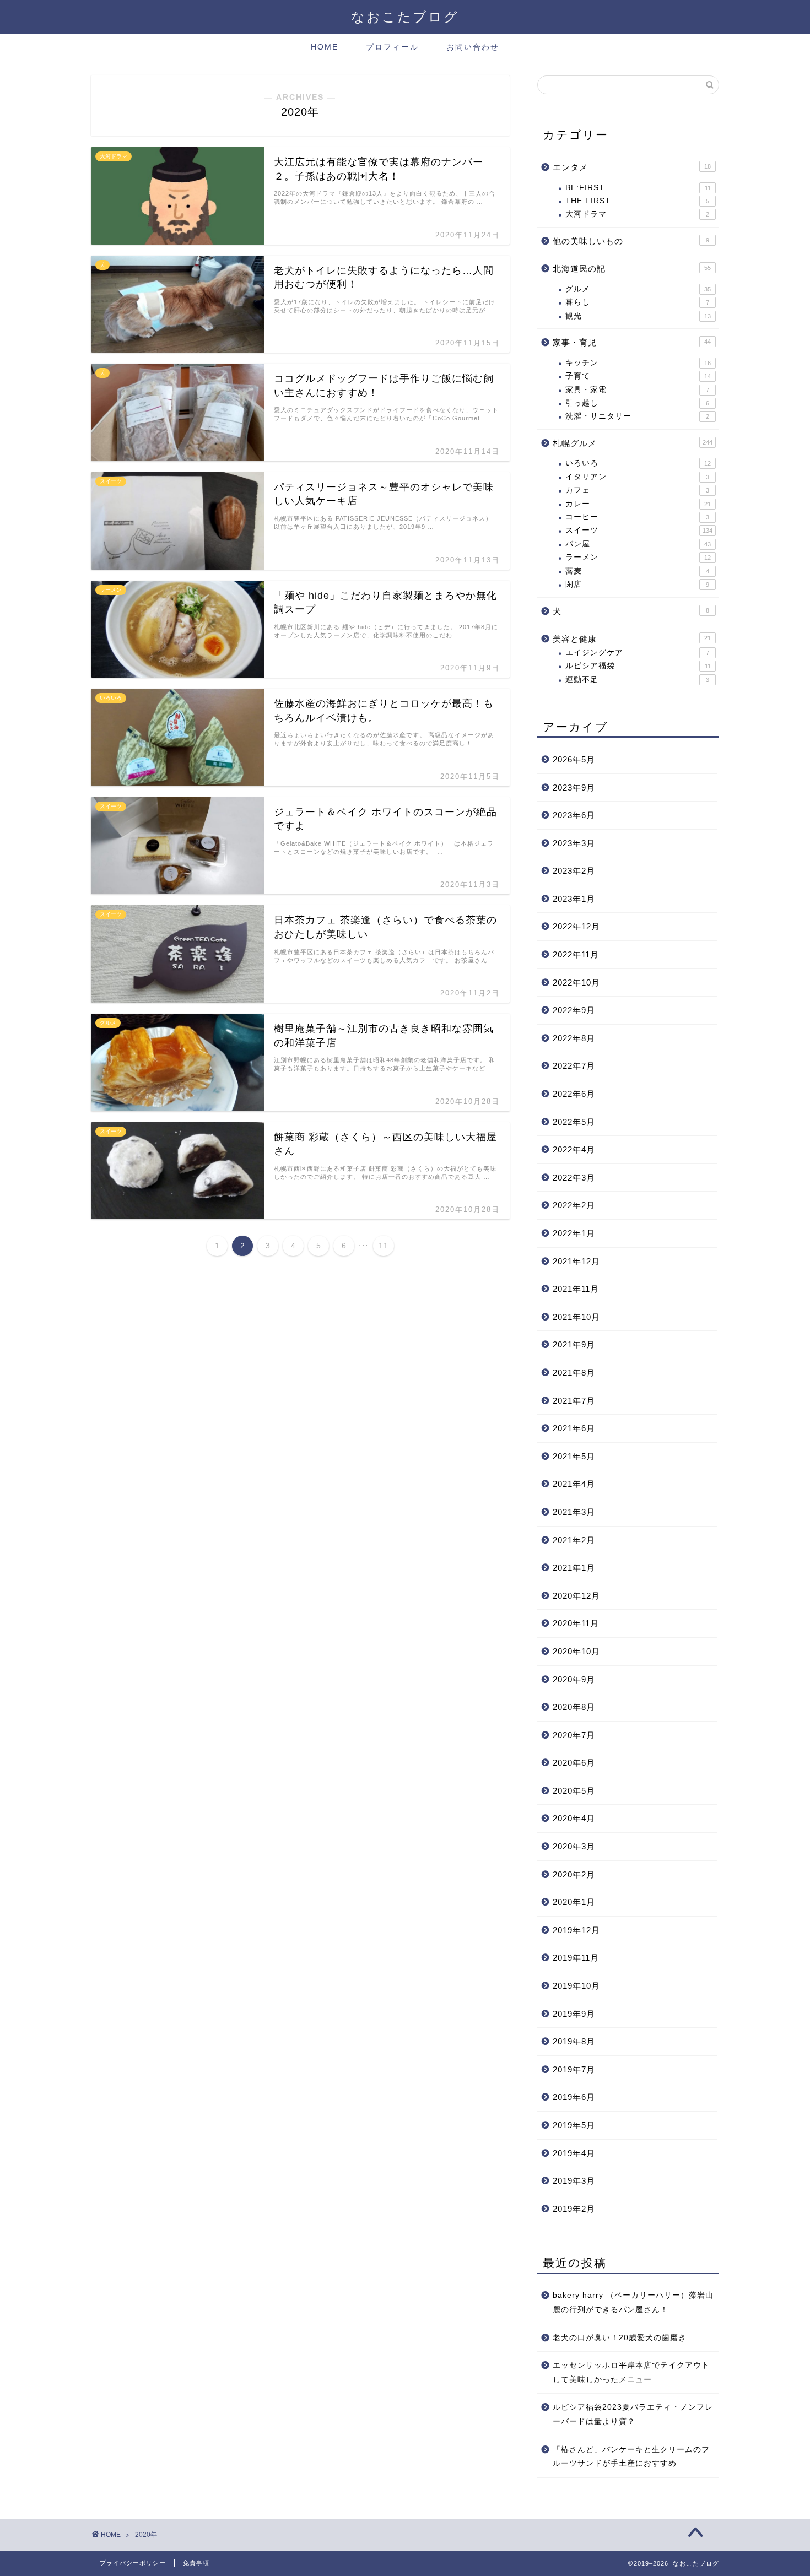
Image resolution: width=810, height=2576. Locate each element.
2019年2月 (574, 2209)
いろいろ (638, 463)
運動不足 (637, 680)
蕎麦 (637, 571)
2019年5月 (574, 2125)
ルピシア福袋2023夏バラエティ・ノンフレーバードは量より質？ (633, 2414)
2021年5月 (574, 1456)
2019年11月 (576, 1958)
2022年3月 (574, 1178)
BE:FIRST (638, 188)
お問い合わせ (473, 47)
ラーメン (638, 557)
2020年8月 (574, 1707)
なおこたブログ (405, 17)
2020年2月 (574, 1874)
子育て (638, 376)
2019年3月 (574, 2181)
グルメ (638, 289)
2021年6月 (574, 1428)
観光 (638, 316)
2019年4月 (574, 2153)
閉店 (637, 584)
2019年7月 (574, 2069)
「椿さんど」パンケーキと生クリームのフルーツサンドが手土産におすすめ (631, 2457)
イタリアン (637, 477)
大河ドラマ (637, 214)
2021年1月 (574, 1568)
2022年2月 (574, 1205)
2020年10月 (576, 1651)
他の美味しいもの (631, 241)
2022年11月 (576, 954)
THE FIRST (637, 201)
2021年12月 (576, 1261)
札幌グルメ (633, 443)
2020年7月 (574, 1735)
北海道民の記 (632, 269)
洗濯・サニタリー (637, 416)
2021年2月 (574, 1540)
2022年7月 (574, 1066)
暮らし (637, 302)
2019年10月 (576, 1986)
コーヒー (637, 517)
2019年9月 (574, 2014)
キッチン (638, 363)
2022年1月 (574, 1233)
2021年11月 (576, 1289)
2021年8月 (574, 1373)
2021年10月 (576, 1317)
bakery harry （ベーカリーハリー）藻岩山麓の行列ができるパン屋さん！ (633, 2302)
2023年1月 (574, 899)
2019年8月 (574, 2041)
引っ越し (637, 403)
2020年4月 (574, 1818)
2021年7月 (574, 1401)
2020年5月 (574, 1791)
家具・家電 (637, 390)
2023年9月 (574, 788)
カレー (638, 504)
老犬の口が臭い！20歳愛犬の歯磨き (620, 2338)
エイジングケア (637, 653)
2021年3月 (574, 1512)
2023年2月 (574, 871)
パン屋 (638, 544)
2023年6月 (574, 815)
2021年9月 (574, 1344)
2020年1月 (574, 1902)
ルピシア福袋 (638, 666)
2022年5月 (574, 1122)
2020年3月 (574, 1846)
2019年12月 (576, 1930)
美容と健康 (632, 639)
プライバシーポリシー (133, 2563)
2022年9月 (574, 1010)
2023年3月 (574, 843)
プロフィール (392, 47)
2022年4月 (574, 1149)
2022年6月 (574, 1094)
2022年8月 (574, 1038)
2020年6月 (574, 1763)
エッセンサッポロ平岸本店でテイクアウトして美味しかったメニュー (631, 2372)
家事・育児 (632, 342)
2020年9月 (574, 1679)
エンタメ (632, 167)
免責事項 (196, 2563)
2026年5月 (574, 759)
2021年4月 (574, 1484)
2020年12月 (576, 1596)
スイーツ (639, 530)
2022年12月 (576, 926)
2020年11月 (576, 1623)
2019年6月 (574, 2097)
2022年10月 (576, 983)
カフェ (637, 490)
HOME (325, 47)
